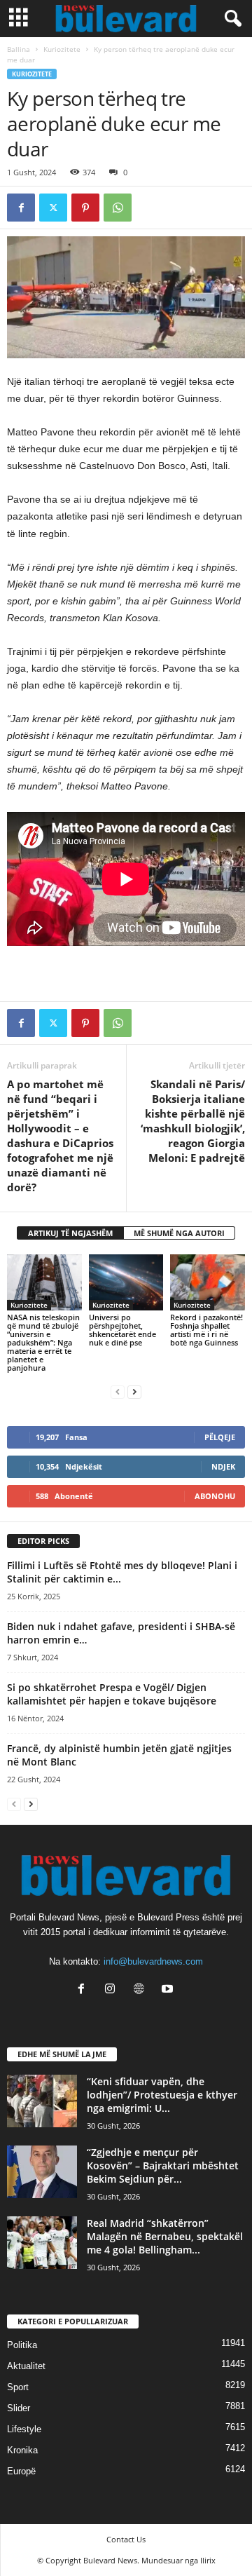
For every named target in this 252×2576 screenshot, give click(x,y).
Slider (19, 2408)
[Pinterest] (85, 208)
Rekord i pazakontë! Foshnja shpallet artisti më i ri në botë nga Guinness (206, 1330)
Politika (22, 2345)
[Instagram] (113, 1990)
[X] (53, 208)
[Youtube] (169, 1990)
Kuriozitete (62, 49)
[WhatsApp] (118, 208)
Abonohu (215, 1496)
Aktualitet (26, 2366)
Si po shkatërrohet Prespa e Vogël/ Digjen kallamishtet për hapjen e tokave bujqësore (112, 1694)
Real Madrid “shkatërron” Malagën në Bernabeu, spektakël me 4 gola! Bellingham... (165, 2236)
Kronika (22, 2450)
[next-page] (134, 1391)
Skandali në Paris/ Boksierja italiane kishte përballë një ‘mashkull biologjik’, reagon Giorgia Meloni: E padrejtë (193, 1121)
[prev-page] (118, 1391)
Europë (21, 2471)
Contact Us (126, 2539)
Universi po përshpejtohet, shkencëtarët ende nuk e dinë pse (122, 1330)
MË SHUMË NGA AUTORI (179, 1233)
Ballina (19, 49)
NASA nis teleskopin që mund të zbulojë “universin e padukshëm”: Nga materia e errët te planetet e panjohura (43, 1342)
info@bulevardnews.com (153, 1961)
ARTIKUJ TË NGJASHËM (70, 1233)
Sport (18, 2387)
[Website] (142, 1990)
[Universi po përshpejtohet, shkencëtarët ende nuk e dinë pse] (126, 1282)
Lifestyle (24, 2429)
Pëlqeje (220, 1437)
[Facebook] (21, 208)
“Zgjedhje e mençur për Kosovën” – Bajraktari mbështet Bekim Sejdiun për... (163, 2165)
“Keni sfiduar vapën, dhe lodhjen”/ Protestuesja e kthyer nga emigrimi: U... (162, 2095)
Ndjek (223, 1466)
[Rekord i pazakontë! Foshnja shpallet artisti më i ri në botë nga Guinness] (208, 1282)
